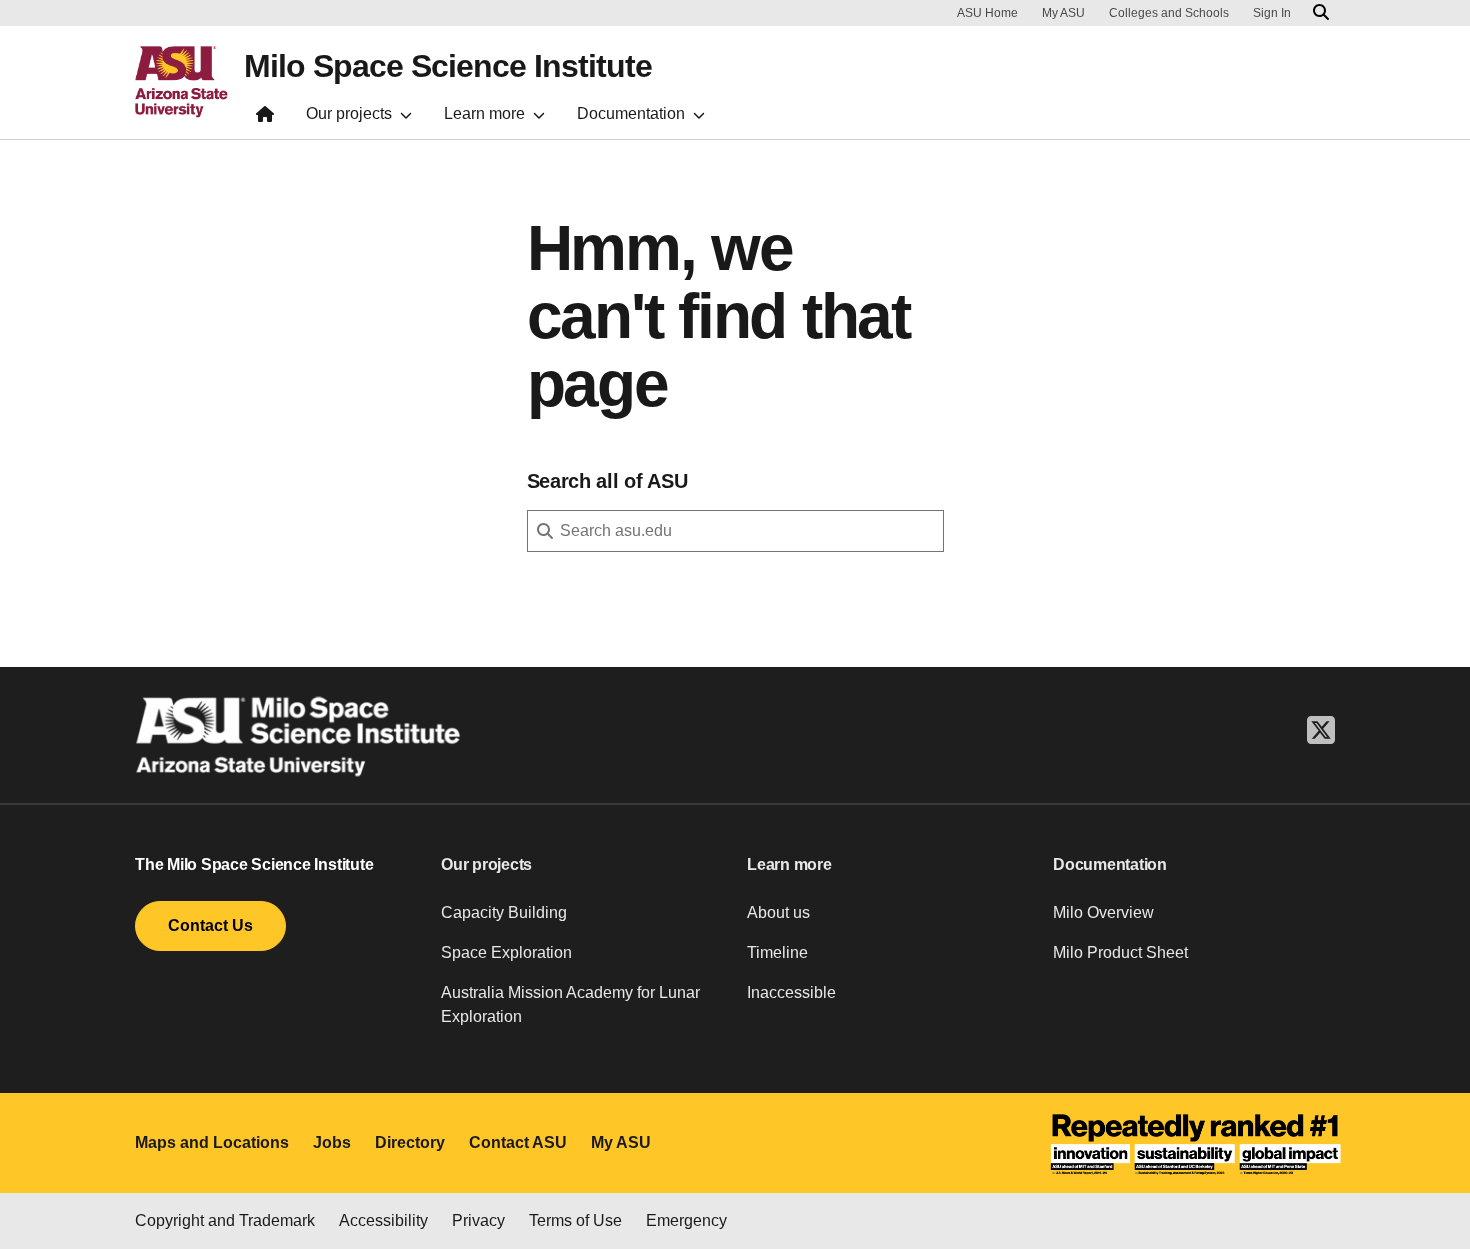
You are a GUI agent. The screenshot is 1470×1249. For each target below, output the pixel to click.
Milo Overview (1103, 912)
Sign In (1272, 13)
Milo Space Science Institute (448, 66)
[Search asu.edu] (1321, 13)
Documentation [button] (1110, 864)
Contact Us (210, 925)
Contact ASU (518, 1142)
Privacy (478, 1220)
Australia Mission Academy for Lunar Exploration (570, 1004)
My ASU (1063, 13)
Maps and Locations (212, 1142)
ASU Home (987, 13)
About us (778, 912)
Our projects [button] (486, 864)
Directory (410, 1142)
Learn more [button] (789, 864)
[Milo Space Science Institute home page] (265, 118)
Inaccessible (791, 992)
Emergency (686, 1220)
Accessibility (383, 1220)
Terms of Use (575, 1220)
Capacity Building (504, 912)
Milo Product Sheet (1120, 952)
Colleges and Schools (1169, 13)
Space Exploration (506, 952)
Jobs (332, 1142)
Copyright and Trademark (225, 1220)
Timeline (777, 952)
